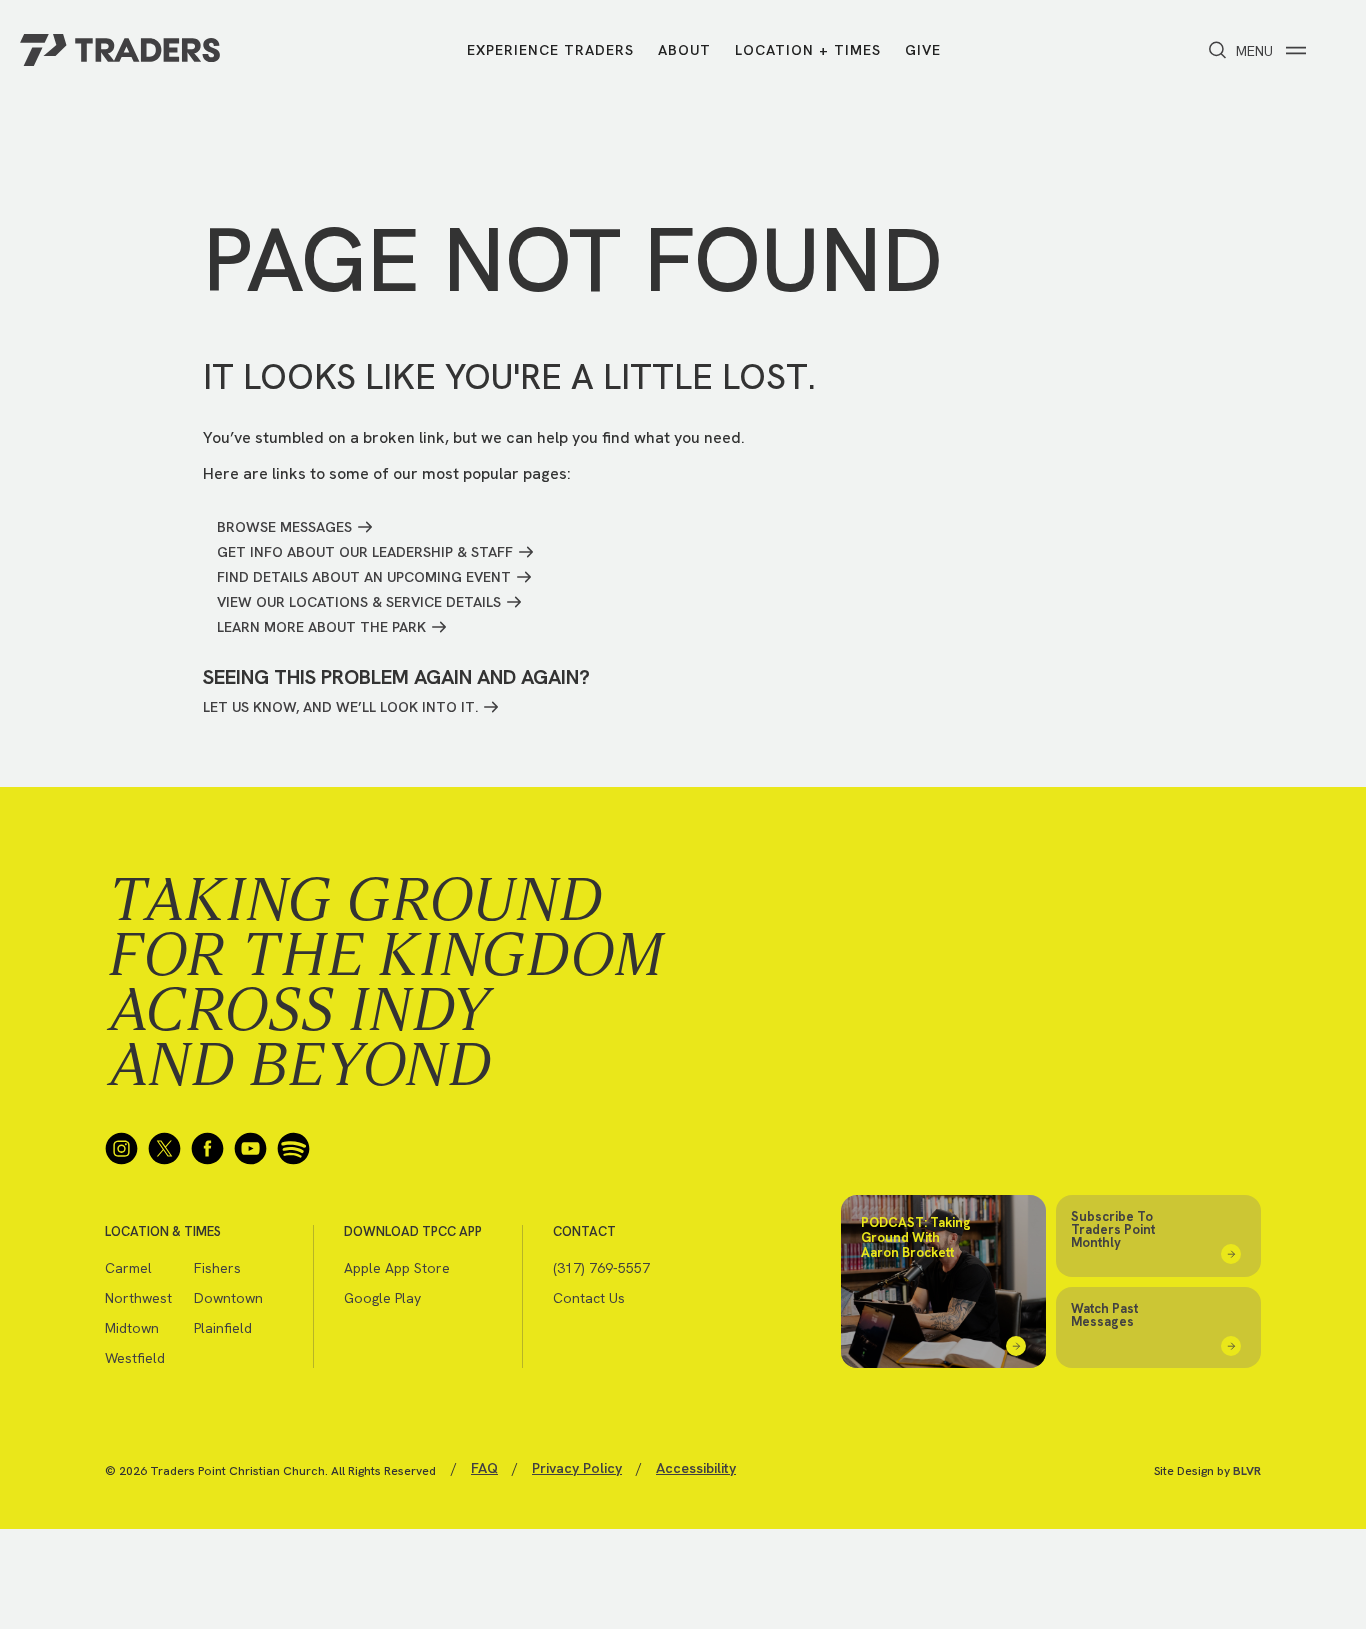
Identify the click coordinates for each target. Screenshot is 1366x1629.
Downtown (228, 1298)
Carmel (128, 1268)
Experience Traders (550, 50)
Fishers (217, 1268)
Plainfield (223, 1328)
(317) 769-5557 (601, 1268)
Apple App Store (397, 1268)
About (684, 50)
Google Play (382, 1298)
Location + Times (808, 50)
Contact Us (589, 1298)
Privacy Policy (577, 1468)
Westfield (135, 1358)
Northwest (138, 1298)
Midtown (132, 1328)
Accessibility (696, 1468)
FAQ (484, 1468)
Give (923, 50)
